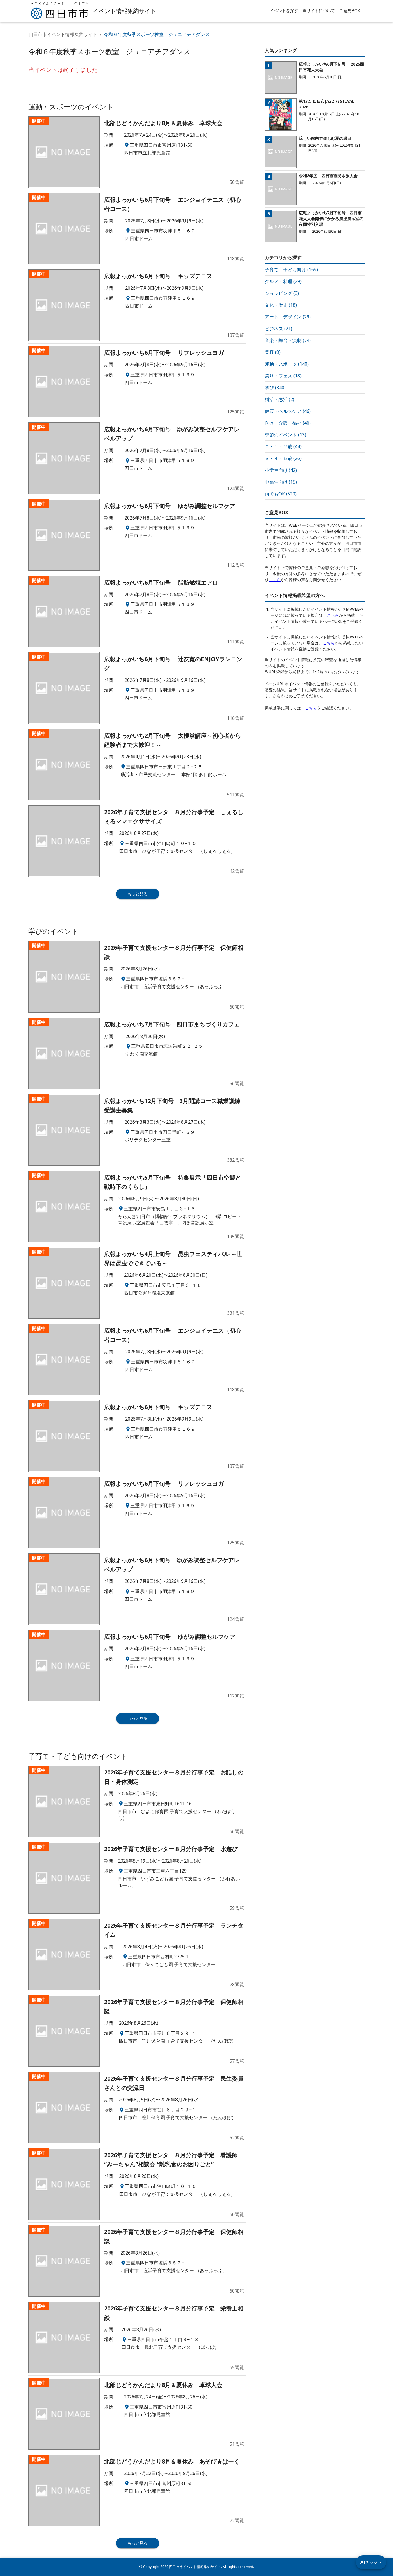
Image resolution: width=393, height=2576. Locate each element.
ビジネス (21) (278, 329)
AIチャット (371, 2562)
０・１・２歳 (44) (283, 446)
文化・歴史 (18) (281, 305)
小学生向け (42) (281, 470)
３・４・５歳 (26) (283, 458)
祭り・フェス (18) (283, 376)
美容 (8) (273, 352)
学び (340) (275, 388)
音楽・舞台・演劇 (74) (288, 340)
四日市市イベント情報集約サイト (63, 34)
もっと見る (138, 894)
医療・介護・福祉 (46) (288, 423)
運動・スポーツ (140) (287, 364)
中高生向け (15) (281, 482)
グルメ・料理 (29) (283, 281)
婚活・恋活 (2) (280, 399)
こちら (275, 580)
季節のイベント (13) (285, 435)
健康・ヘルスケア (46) (288, 411)
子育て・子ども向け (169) (291, 270)
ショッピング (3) (282, 293)
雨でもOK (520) (281, 494)
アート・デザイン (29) (288, 317)
